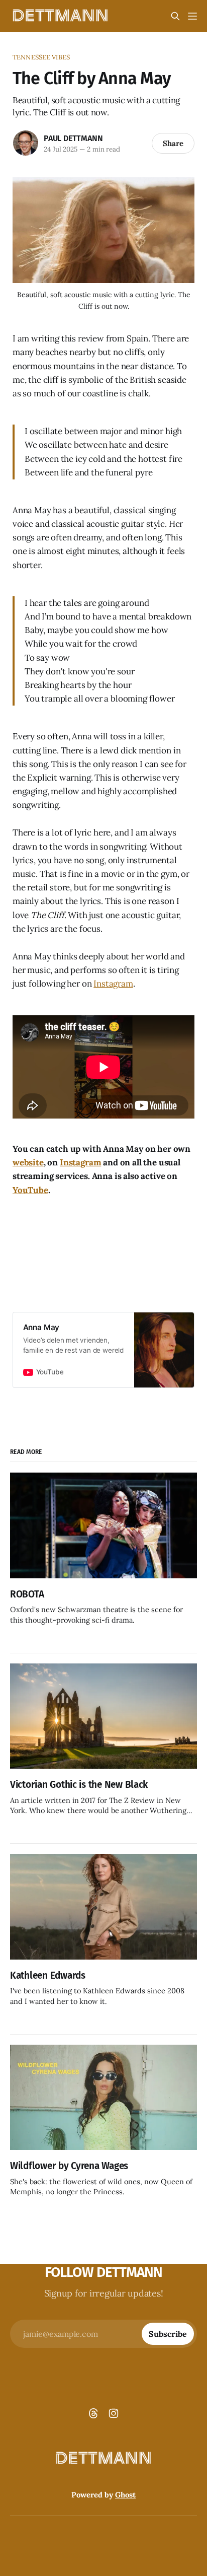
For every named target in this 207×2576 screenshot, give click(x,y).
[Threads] (93, 2413)
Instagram (113, 984)
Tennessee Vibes (41, 57)
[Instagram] (114, 2413)
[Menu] (192, 16)
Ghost (125, 2495)
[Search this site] (175, 16)
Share (173, 143)
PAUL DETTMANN (73, 138)
